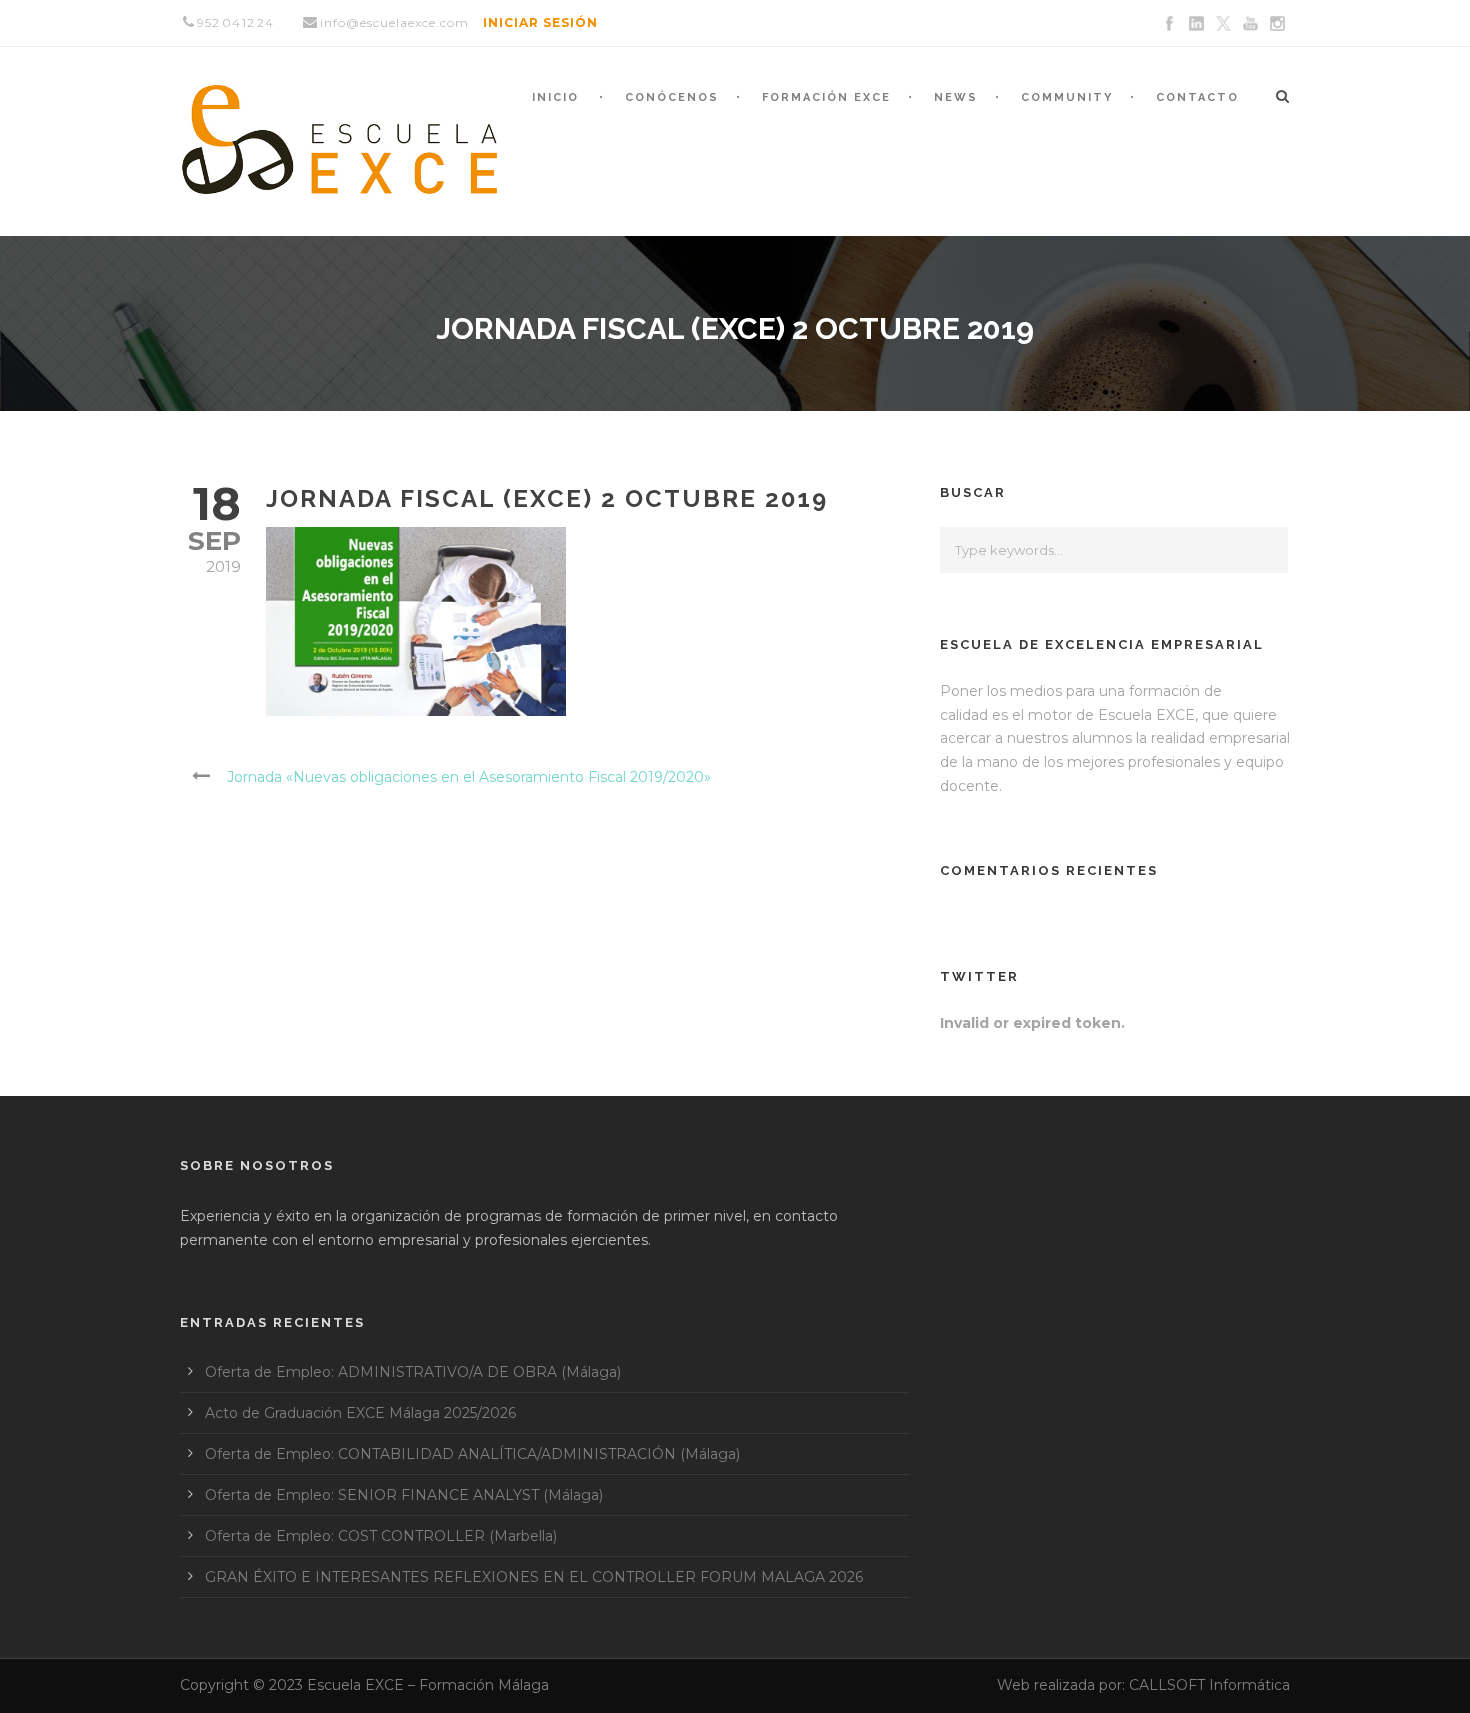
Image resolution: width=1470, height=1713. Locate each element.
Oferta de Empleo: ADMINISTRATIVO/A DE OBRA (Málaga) (413, 1372)
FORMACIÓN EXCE (826, 97)
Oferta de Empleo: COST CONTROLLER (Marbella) (381, 1536)
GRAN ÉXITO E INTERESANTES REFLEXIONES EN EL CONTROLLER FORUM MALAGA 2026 (534, 1577)
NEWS (956, 97)
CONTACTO (1197, 97)
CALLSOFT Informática (1209, 1685)
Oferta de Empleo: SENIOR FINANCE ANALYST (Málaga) (404, 1495)
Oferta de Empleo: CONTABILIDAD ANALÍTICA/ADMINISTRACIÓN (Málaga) (472, 1454)
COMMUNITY (1067, 97)
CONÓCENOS (672, 97)
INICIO (555, 97)
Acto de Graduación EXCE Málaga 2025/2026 (360, 1413)
